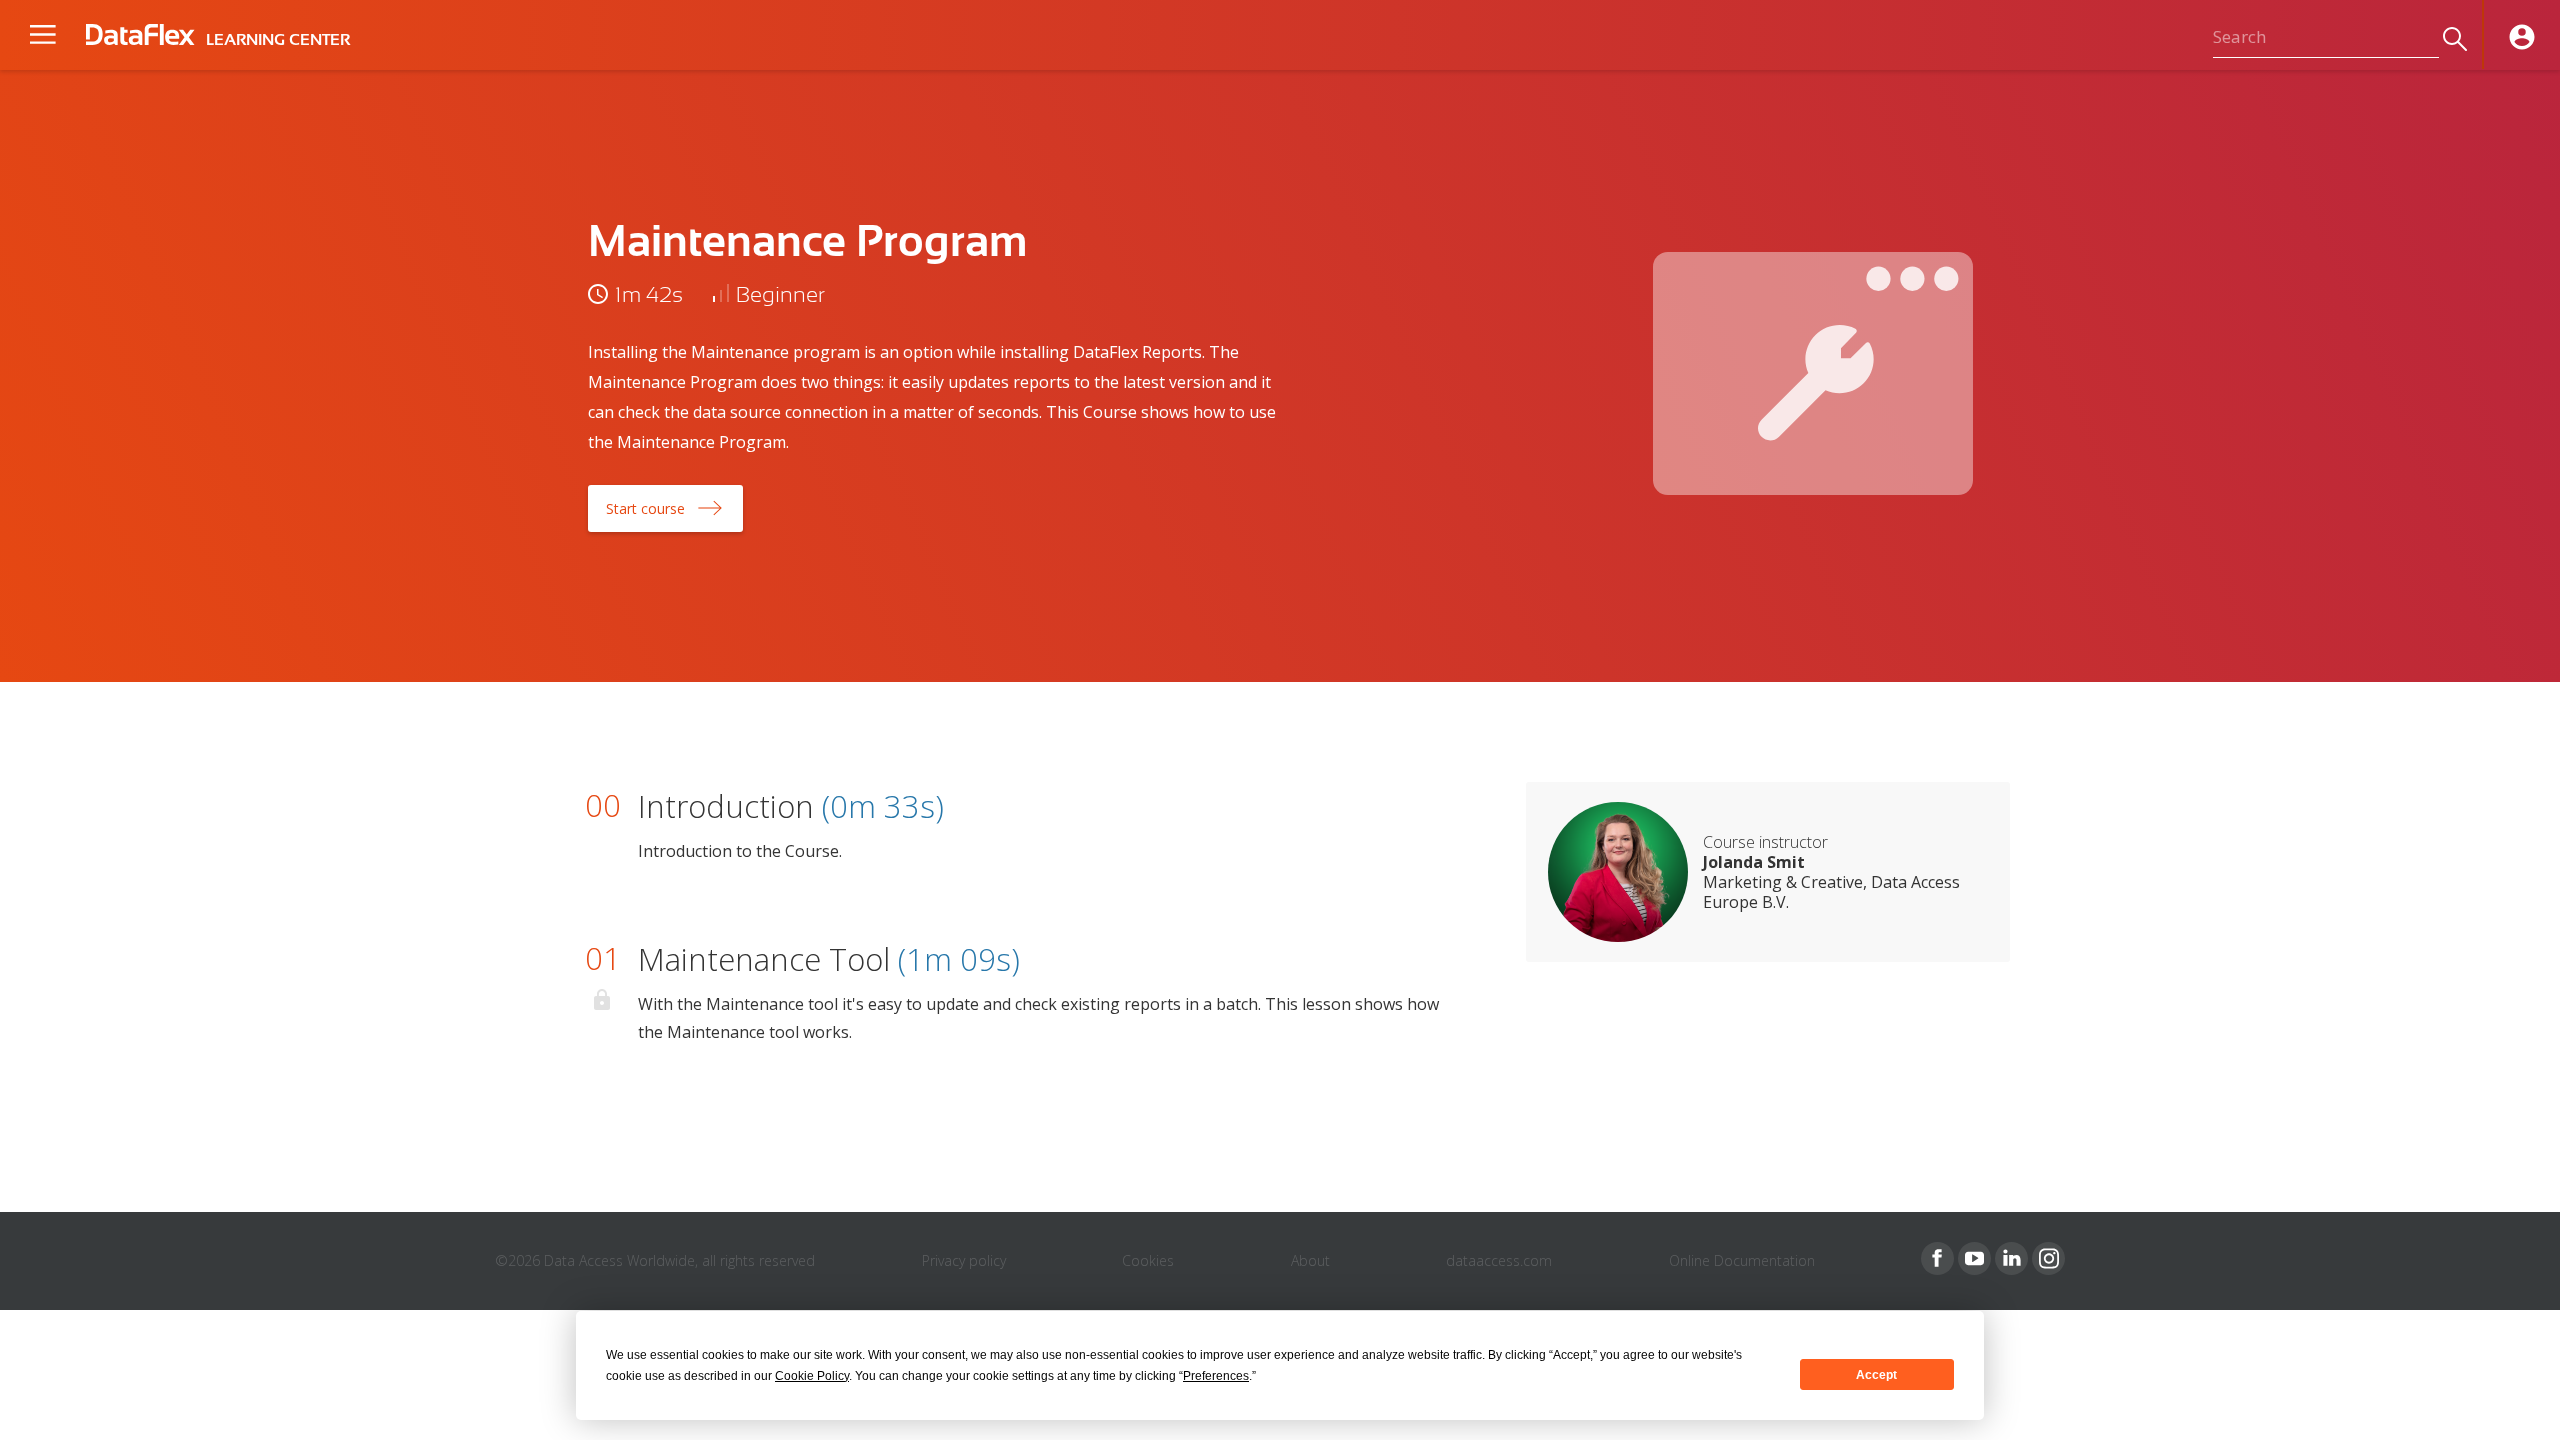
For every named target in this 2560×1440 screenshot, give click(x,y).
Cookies (1148, 1260)
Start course (645, 508)
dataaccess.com (1499, 1260)
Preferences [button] (1216, 1376)
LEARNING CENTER (278, 40)
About (1310, 1260)
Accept (1876, 1375)
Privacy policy (964, 1260)
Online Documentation (1742, 1260)
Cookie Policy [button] (812, 1376)
